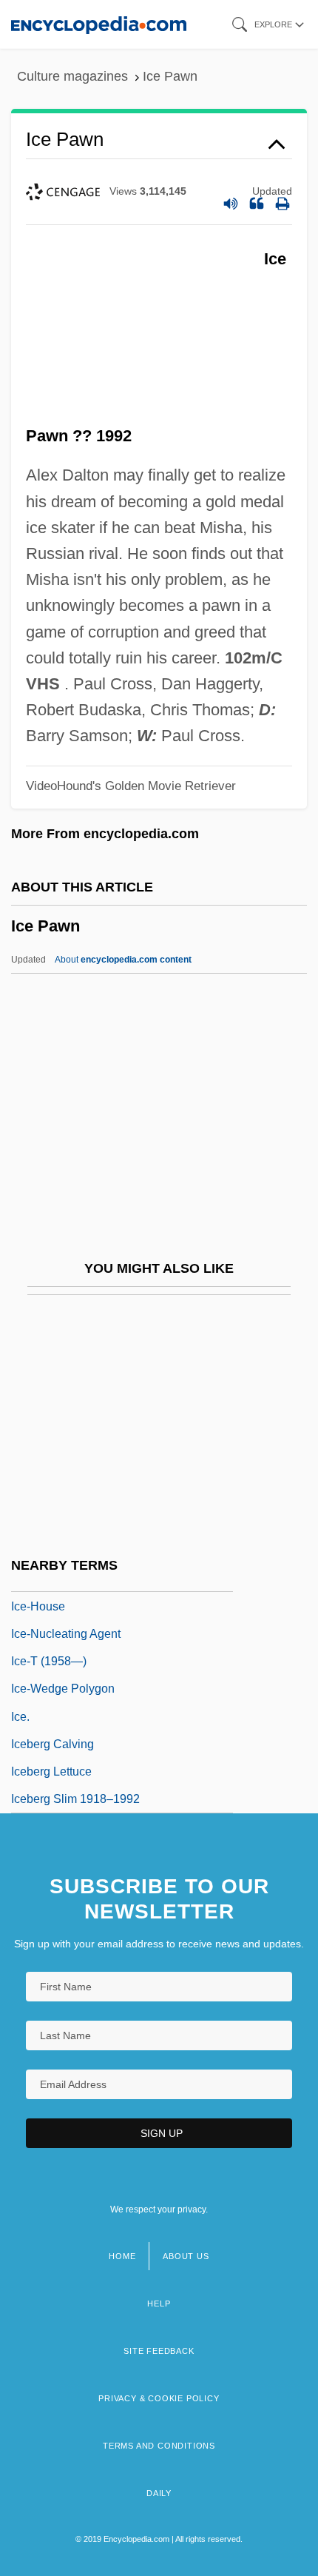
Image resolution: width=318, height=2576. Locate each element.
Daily (159, 2493)
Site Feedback (159, 2351)
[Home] (99, 24)
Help (159, 2304)
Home (122, 2256)
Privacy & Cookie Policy (159, 2398)
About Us (186, 2256)
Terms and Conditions (159, 2446)
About (123, 960)
